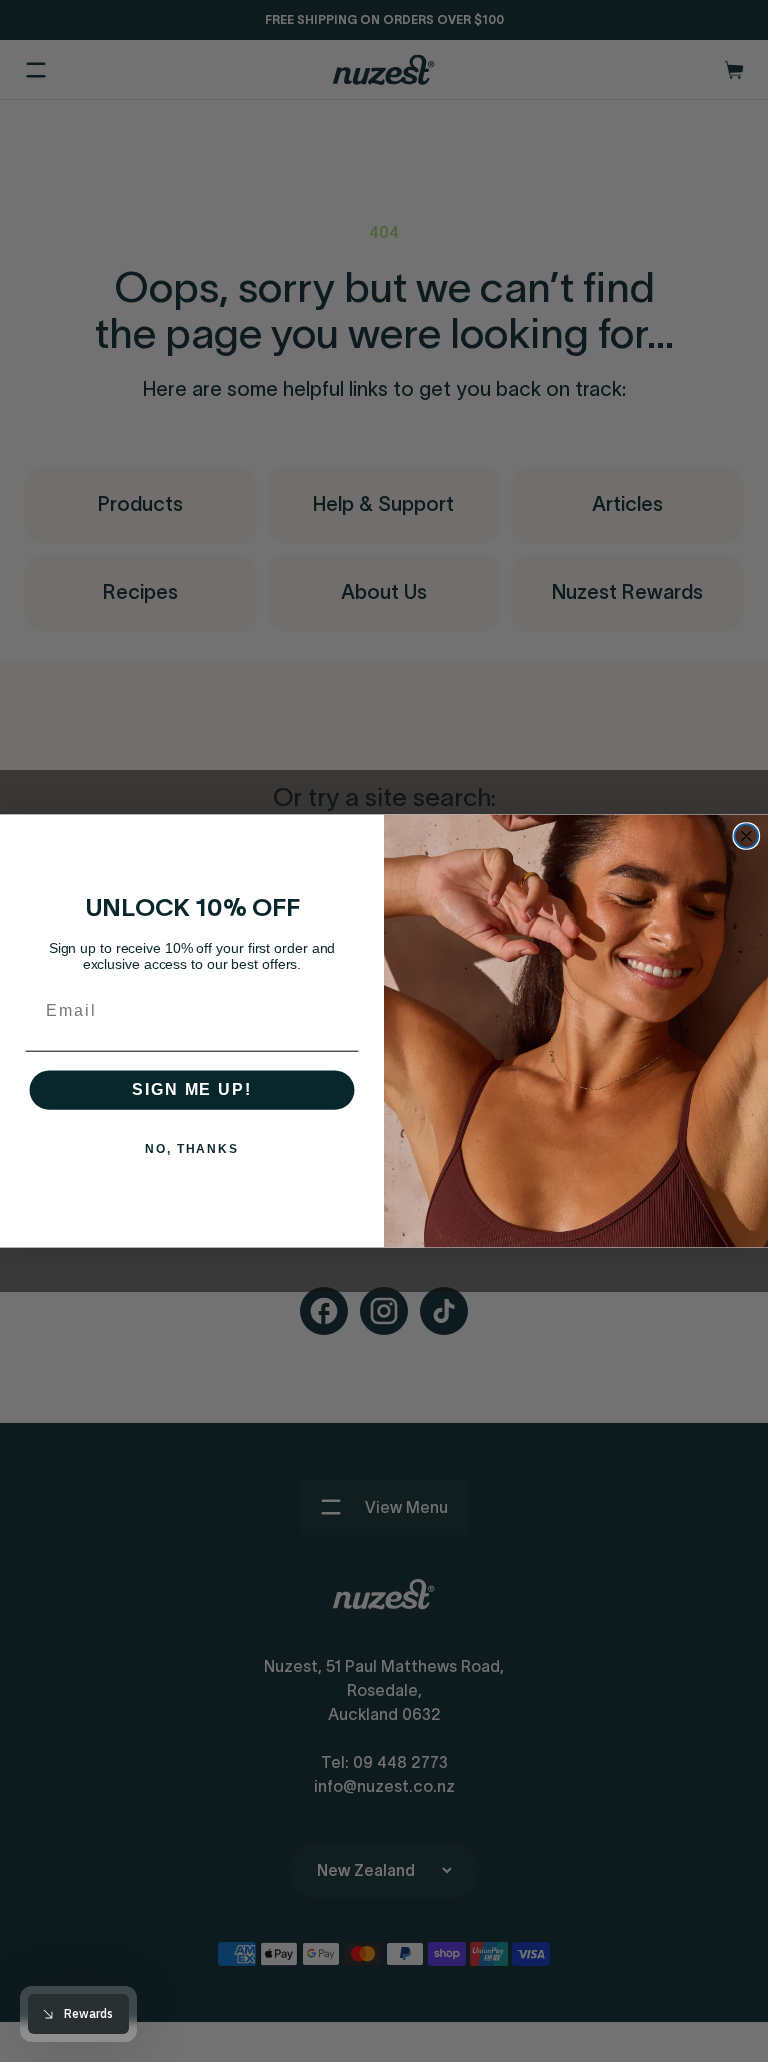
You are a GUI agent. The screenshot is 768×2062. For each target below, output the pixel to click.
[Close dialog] (747, 836)
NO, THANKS (192, 1150)
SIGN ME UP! (191, 1090)
